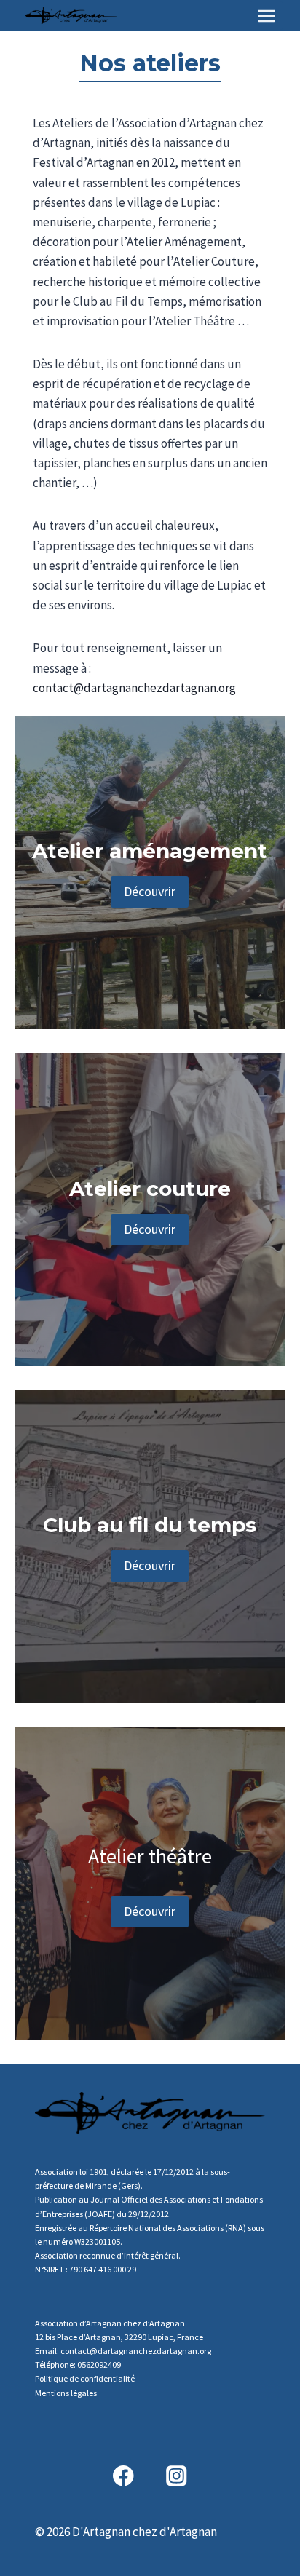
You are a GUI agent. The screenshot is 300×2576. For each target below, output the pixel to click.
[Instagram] (177, 2476)
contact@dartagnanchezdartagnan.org (134, 688)
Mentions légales (66, 2393)
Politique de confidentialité (85, 2378)
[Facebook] (123, 2476)
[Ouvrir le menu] (266, 16)
